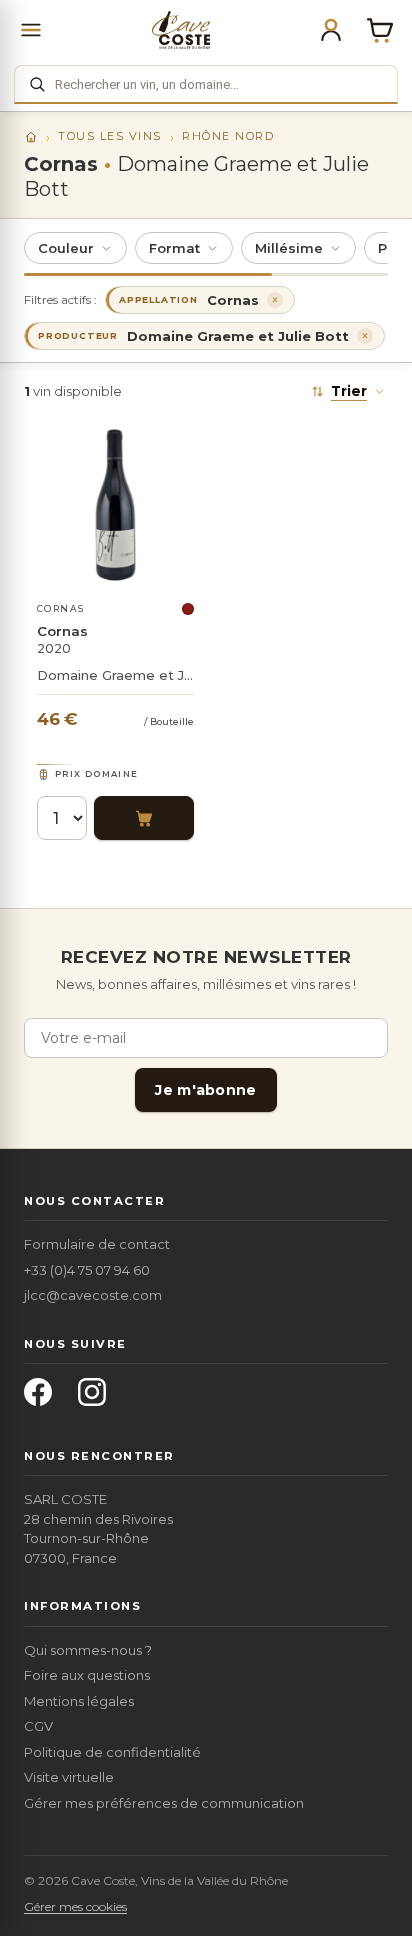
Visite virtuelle (69, 1777)
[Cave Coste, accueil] (181, 30)
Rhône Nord (228, 136)
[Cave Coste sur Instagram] (98, 1398)
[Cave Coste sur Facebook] (44, 1398)
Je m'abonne (205, 1090)
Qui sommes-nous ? (88, 1650)
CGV (38, 1726)
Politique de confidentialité (112, 1752)
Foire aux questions (87, 1675)
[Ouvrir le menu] (31, 30)
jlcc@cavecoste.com (93, 1295)
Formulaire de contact (97, 1244)
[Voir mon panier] (380, 30)
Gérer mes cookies (75, 1906)
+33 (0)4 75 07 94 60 (87, 1270)
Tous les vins (110, 136)
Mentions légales (79, 1701)
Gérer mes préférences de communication (164, 1803)
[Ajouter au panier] (144, 818)
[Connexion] (331, 30)
